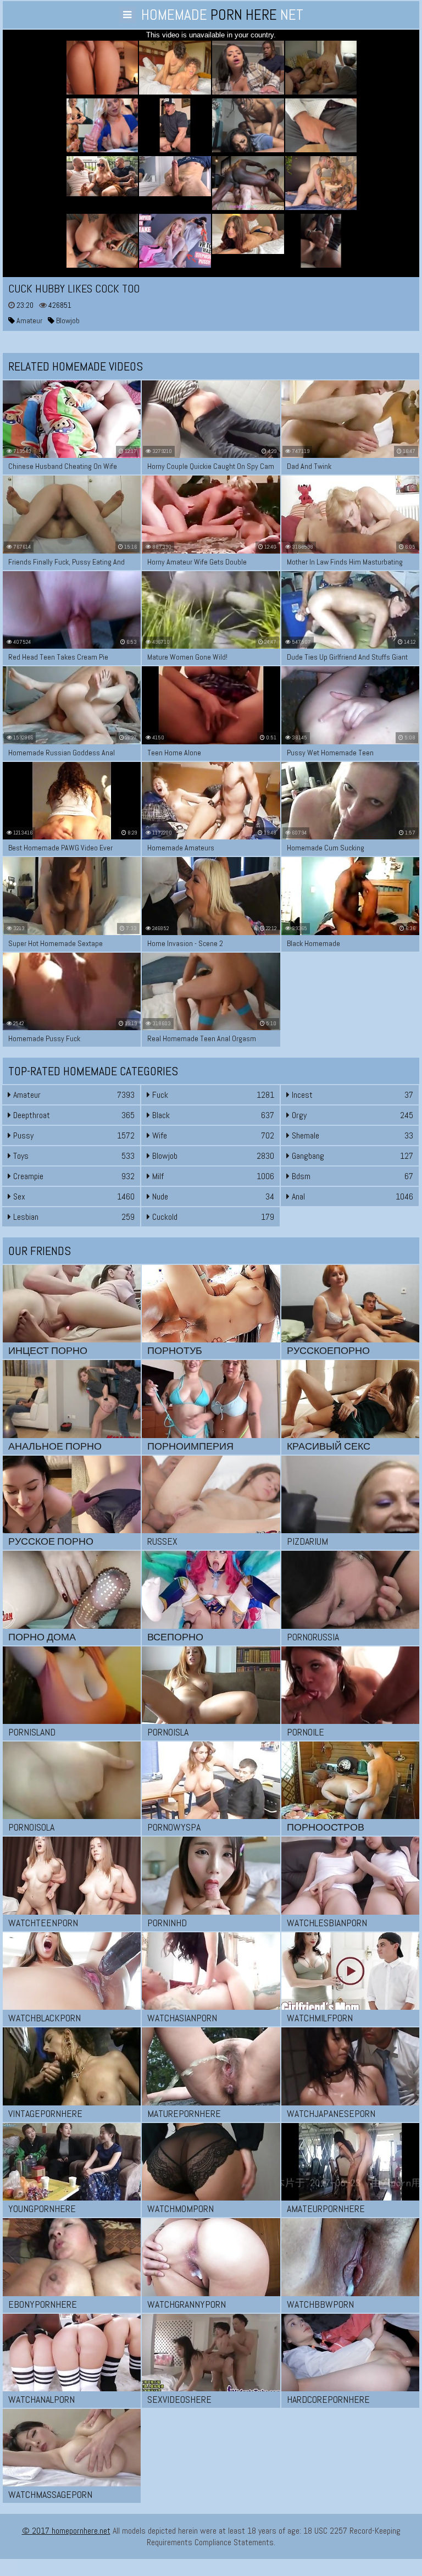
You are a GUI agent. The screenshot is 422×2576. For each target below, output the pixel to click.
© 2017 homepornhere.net (66, 2531)
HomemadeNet (222, 15)
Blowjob (67, 320)
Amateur (29, 320)
